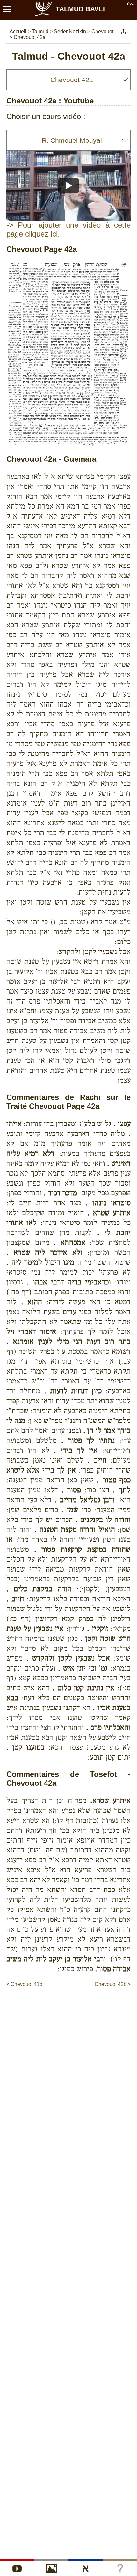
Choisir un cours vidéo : (46, 116)
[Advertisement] (72, 2001)
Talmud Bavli (80, 9)
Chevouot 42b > (113, 1984)
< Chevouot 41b (24, 1984)
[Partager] (123, 32)
